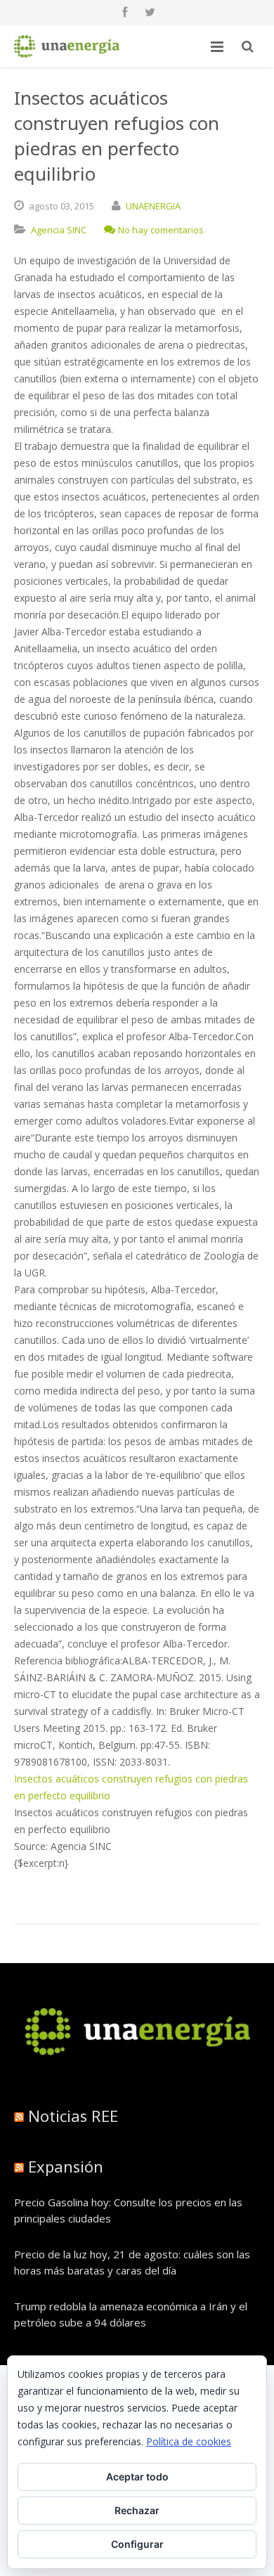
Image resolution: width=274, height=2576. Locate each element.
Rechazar (137, 2510)
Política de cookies (189, 2441)
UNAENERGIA (153, 206)
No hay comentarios (161, 230)
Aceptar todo (137, 2477)
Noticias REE (73, 2116)
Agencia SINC (59, 230)
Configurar (137, 2544)
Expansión (66, 2166)
